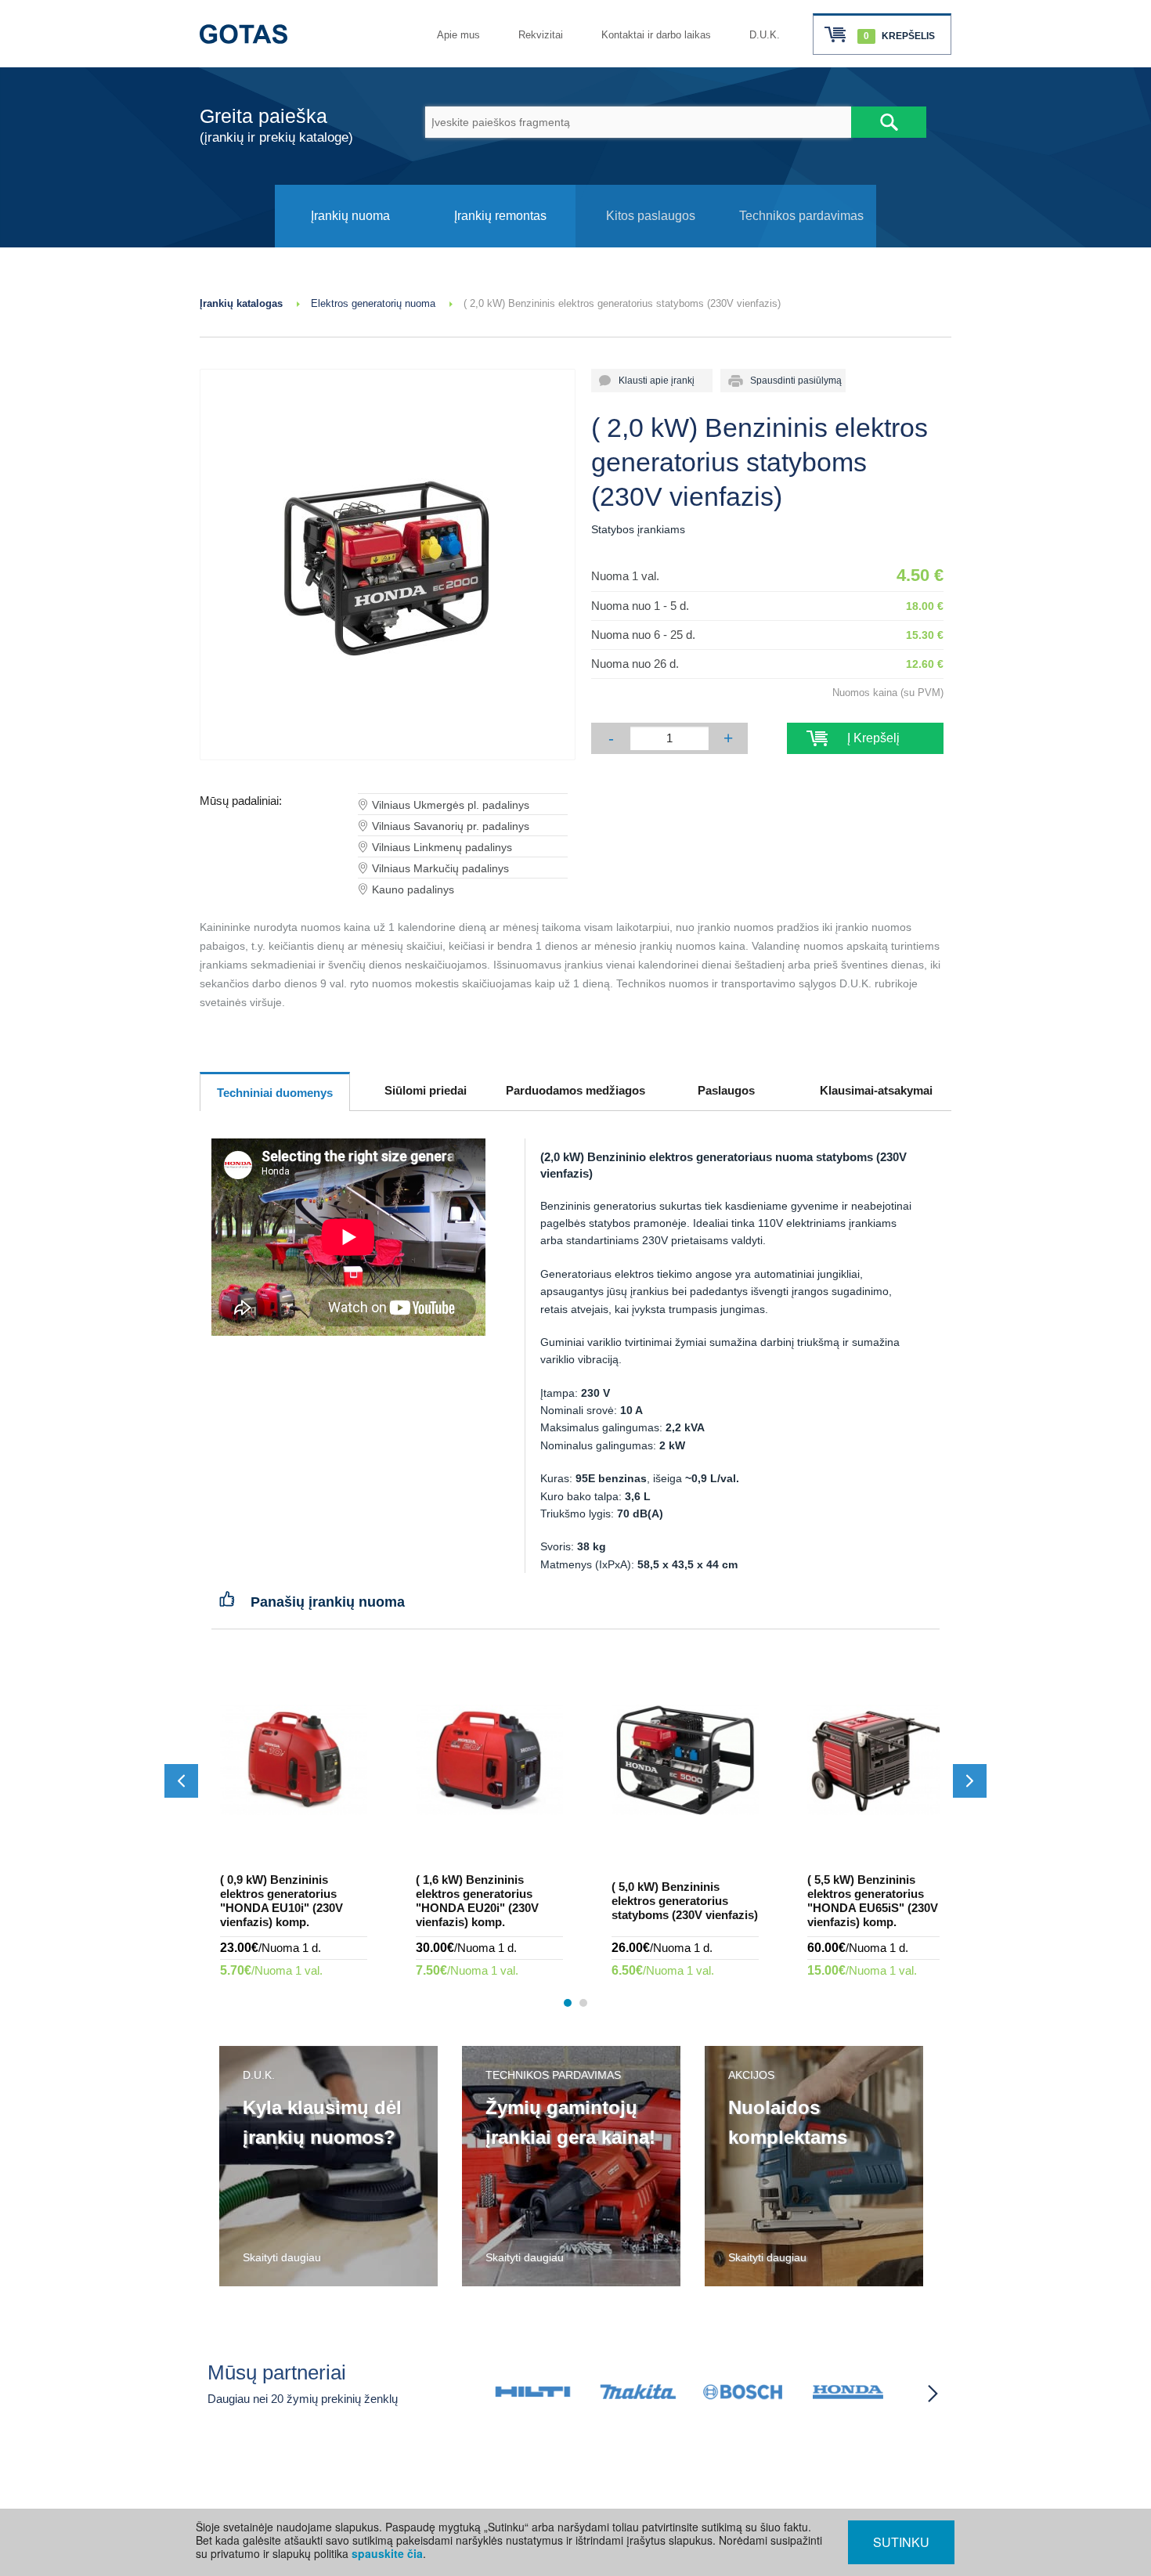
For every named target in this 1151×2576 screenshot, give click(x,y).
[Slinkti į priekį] (970, 1781)
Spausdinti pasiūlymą (791, 381)
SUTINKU (901, 2542)
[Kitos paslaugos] (651, 243)
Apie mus (458, 35)
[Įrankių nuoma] (350, 243)
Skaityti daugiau (282, 2257)
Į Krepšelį (866, 738)
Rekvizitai (541, 35)
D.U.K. (765, 35)
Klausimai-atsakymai (876, 1090)
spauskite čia (387, 2553)
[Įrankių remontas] (500, 243)
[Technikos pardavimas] (801, 243)
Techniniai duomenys (275, 1093)
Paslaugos (726, 1090)
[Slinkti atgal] (181, 1781)
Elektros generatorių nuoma (373, 303)
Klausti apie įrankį (652, 381)
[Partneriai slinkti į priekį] (933, 2394)
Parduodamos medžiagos (575, 1090)
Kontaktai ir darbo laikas (656, 35)
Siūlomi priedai (426, 1090)
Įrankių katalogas (241, 303)
